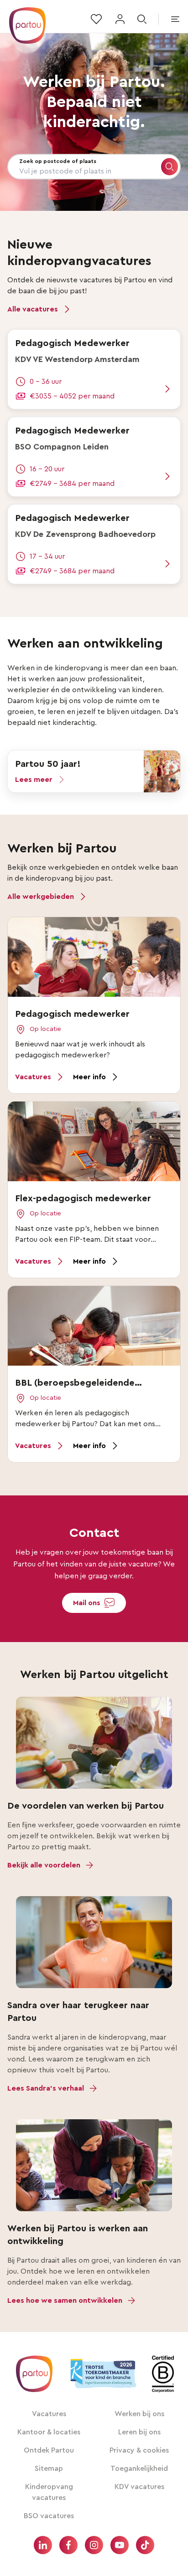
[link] (94, 369)
